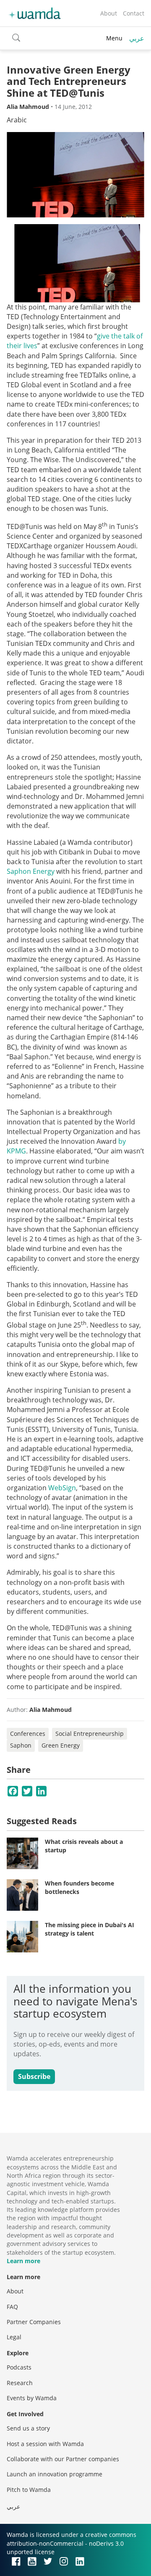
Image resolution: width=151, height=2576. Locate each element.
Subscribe (34, 2076)
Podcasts (19, 2367)
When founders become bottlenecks (79, 1887)
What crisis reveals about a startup (84, 1846)
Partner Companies (34, 2322)
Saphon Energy (31, 871)
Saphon (21, 1745)
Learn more (23, 2261)
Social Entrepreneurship (90, 1734)
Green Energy (61, 1745)
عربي (137, 38)
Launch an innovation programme (55, 2474)
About (109, 13)
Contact (134, 13)
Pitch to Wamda (29, 2490)
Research (20, 2383)
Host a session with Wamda (45, 2444)
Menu (114, 38)
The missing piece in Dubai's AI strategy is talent (90, 1929)
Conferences (28, 1734)
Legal (14, 2337)
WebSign (62, 1488)
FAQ (12, 2307)
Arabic (17, 120)
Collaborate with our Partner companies (63, 2459)
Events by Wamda (32, 2398)
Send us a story (28, 2428)
